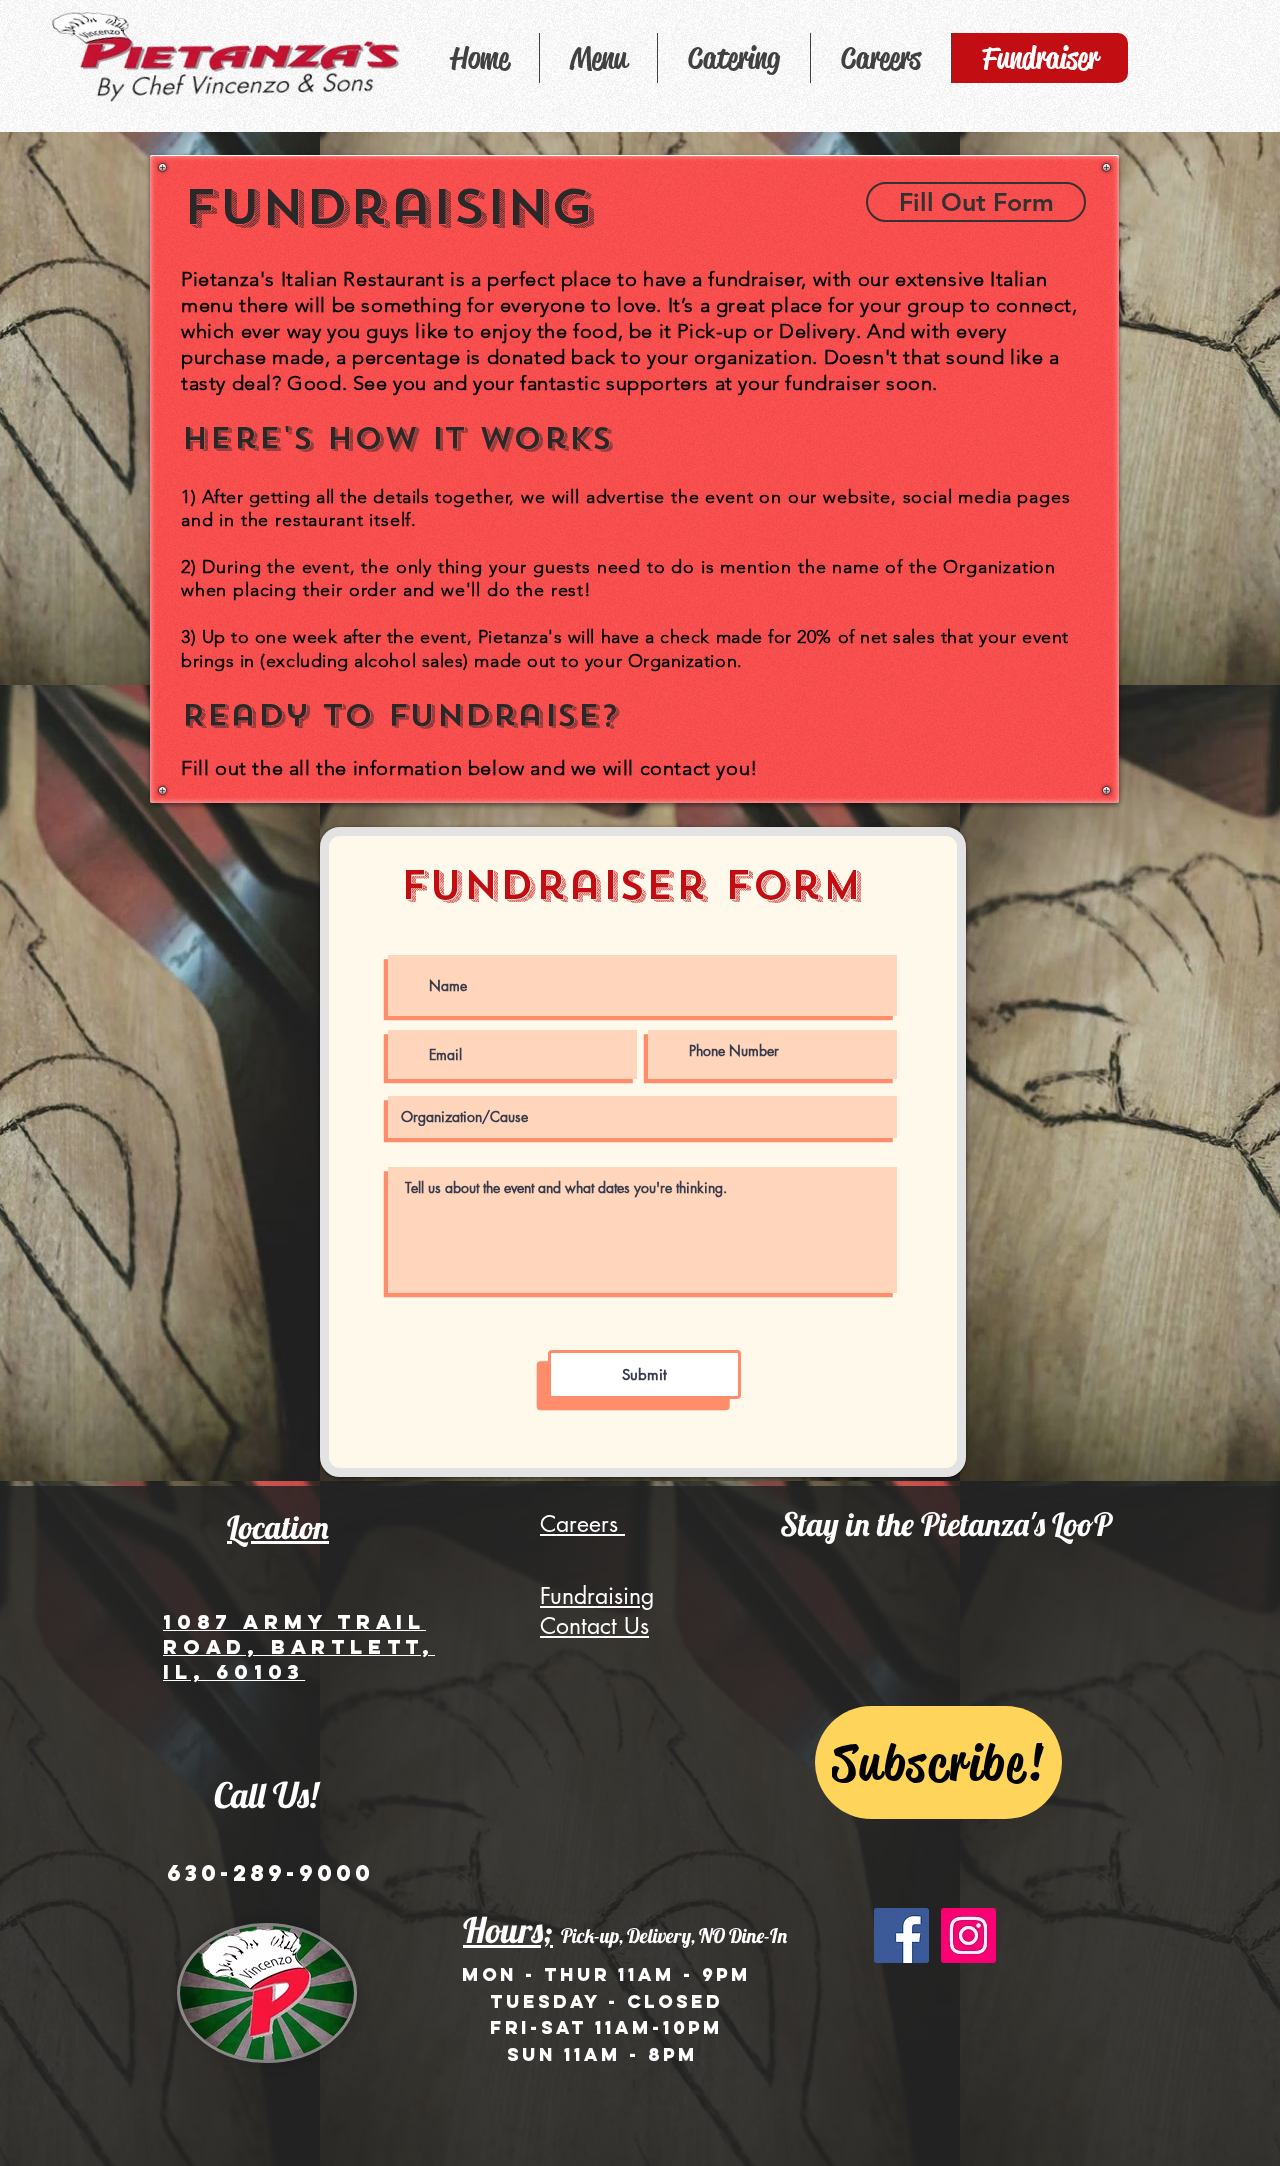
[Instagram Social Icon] (968, 1935)
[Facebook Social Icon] (901, 1935)
